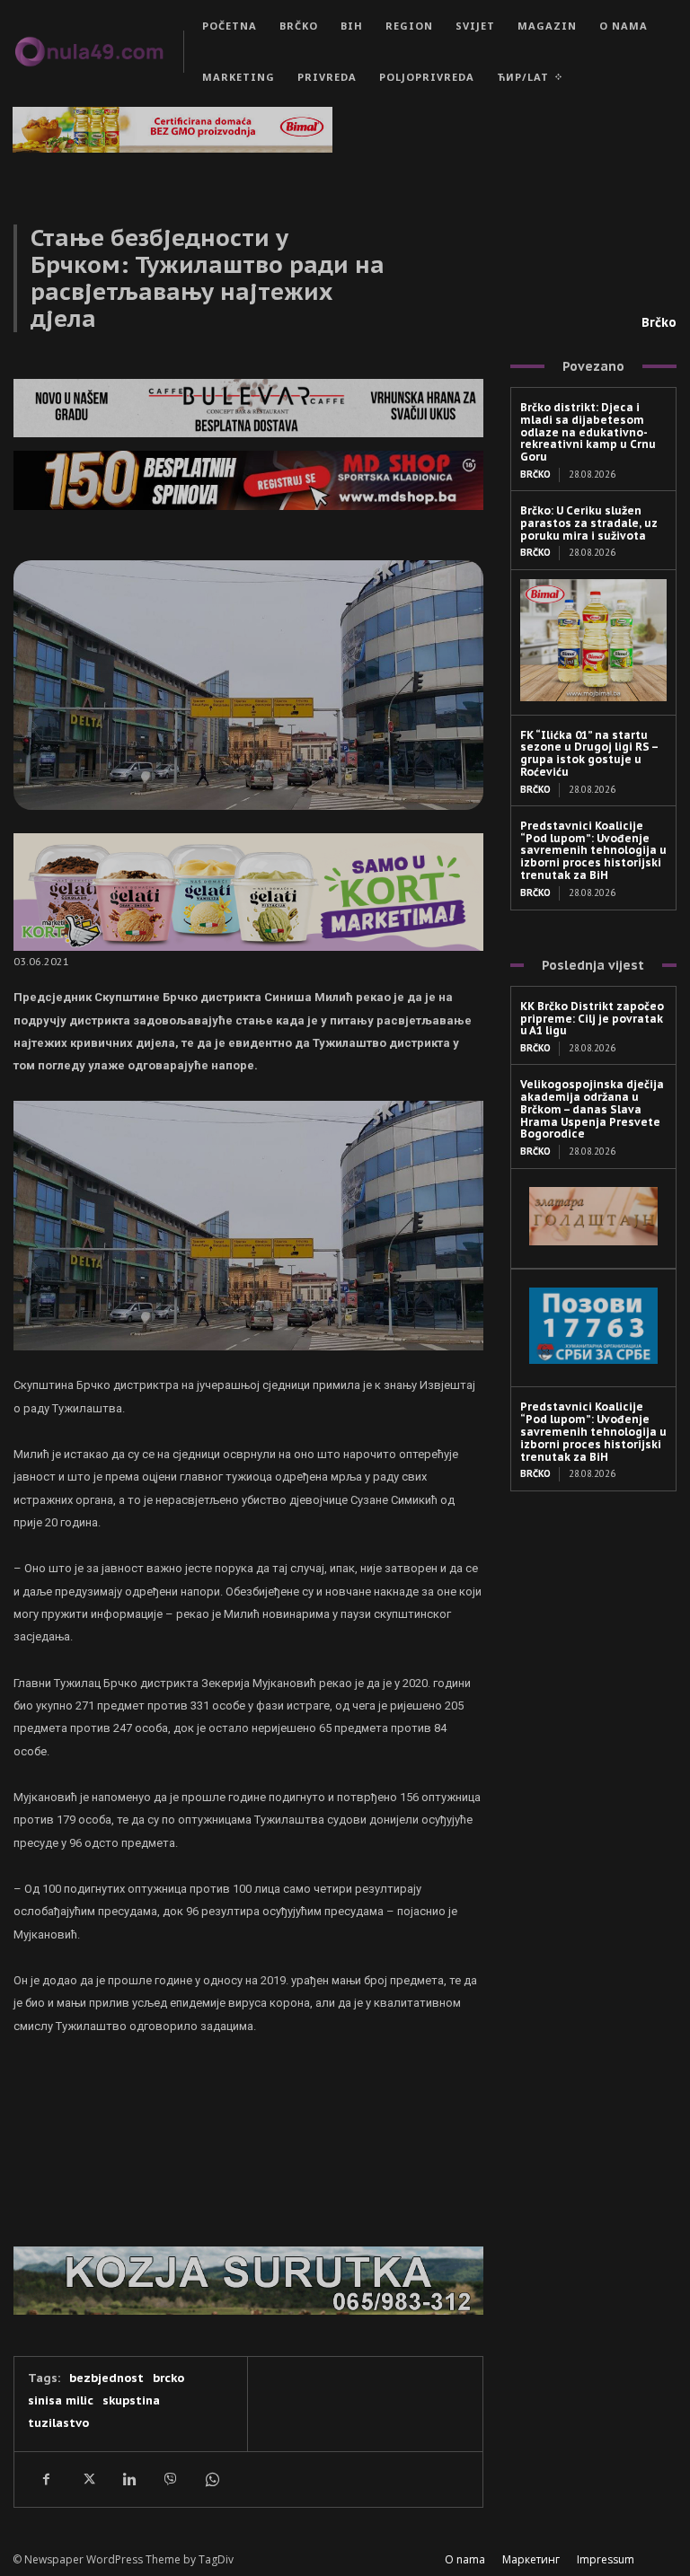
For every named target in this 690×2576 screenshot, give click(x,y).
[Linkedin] (128, 2479)
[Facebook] (46, 2479)
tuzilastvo (58, 2423)
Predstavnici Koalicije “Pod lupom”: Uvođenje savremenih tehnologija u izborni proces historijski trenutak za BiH (593, 850)
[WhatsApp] (211, 2479)
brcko (168, 2378)
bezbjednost (106, 2378)
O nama (465, 2559)
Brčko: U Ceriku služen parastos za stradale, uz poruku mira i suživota (589, 523)
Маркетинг (531, 2559)
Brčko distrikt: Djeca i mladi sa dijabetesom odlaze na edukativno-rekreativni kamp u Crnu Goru (588, 432)
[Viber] (170, 2479)
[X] (87, 2479)
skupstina (131, 2400)
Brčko (659, 322)
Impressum (606, 2559)
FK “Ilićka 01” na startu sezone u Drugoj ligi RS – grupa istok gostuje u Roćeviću (589, 753)
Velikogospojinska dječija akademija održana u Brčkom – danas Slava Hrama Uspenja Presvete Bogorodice (592, 1109)
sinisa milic (61, 2400)
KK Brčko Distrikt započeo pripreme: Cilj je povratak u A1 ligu (592, 1019)
